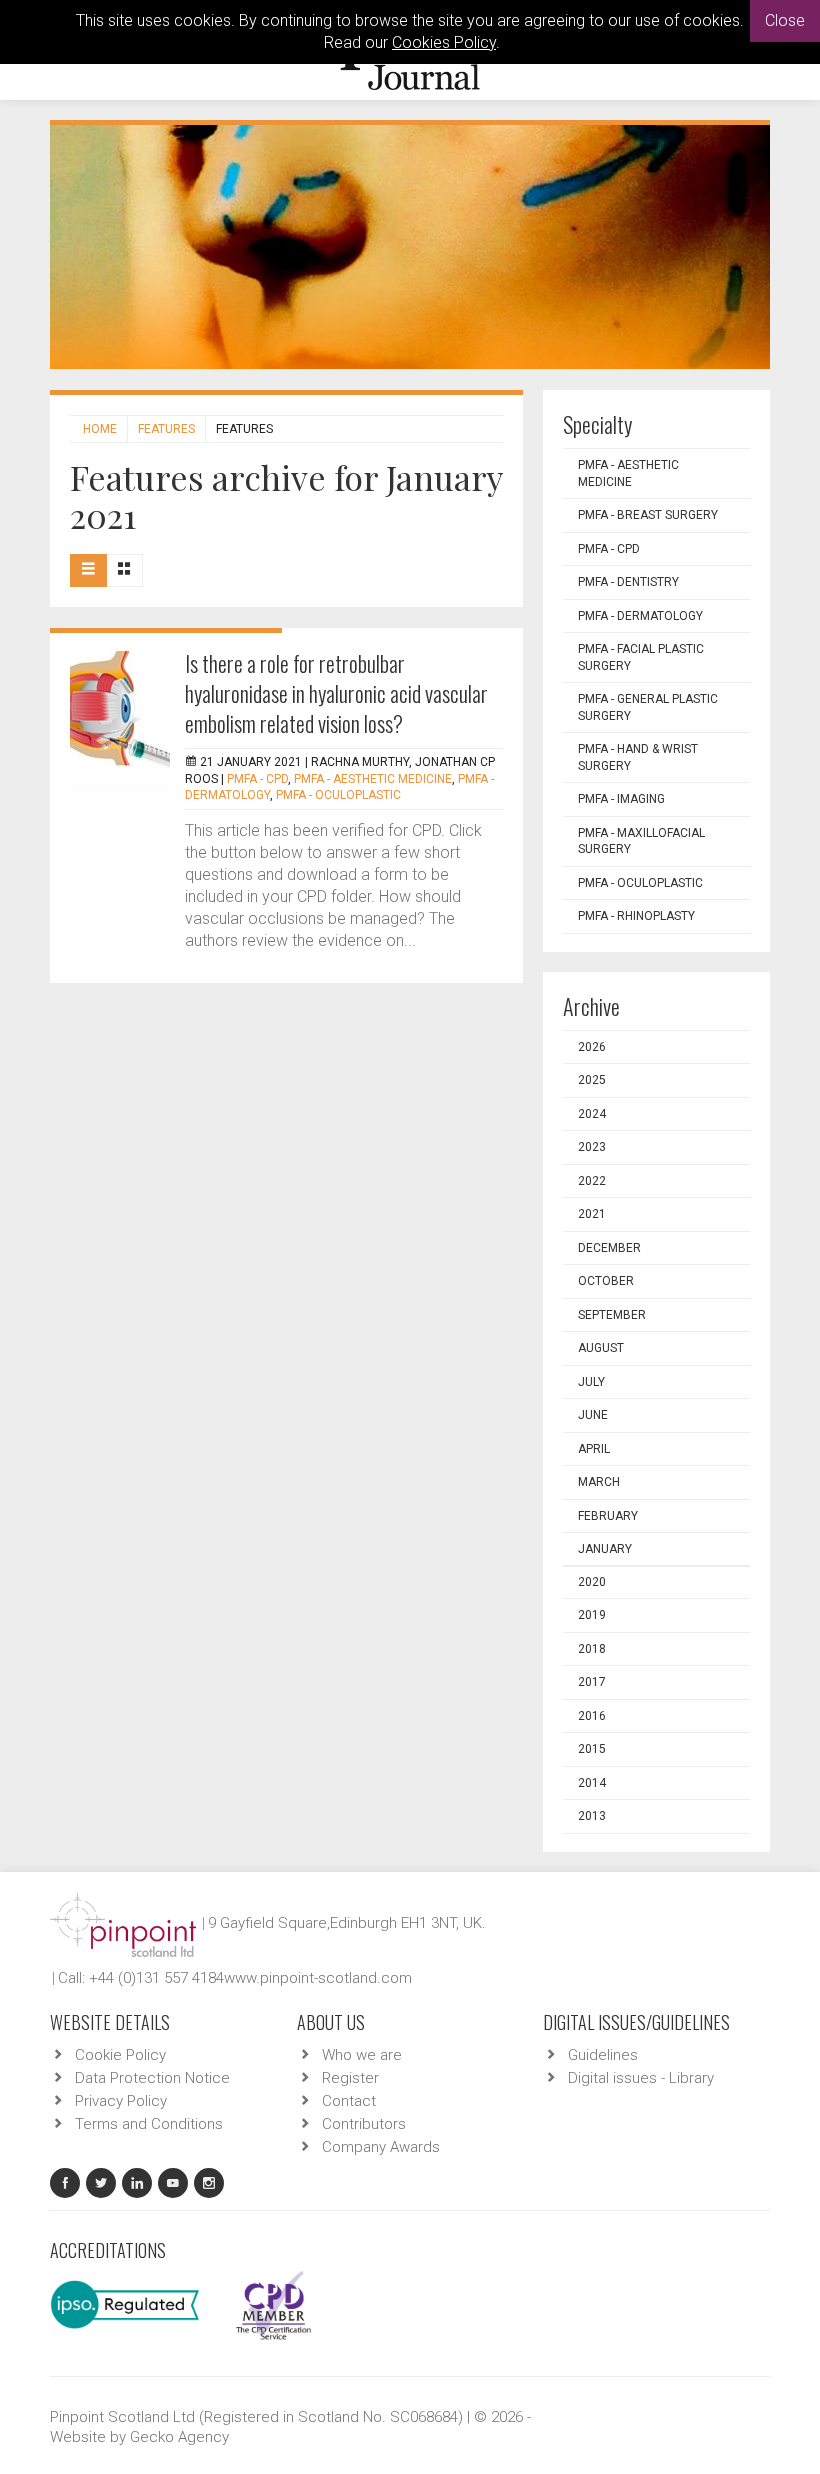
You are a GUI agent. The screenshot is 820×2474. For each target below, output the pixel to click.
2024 (592, 1114)
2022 (592, 1181)
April (594, 1449)
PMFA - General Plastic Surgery (648, 707)
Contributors (364, 2124)
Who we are (362, 2055)
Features (166, 429)
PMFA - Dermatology (640, 616)
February (608, 1516)
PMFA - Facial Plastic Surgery (641, 657)
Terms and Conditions (149, 2124)
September (612, 1315)
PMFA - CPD (257, 779)
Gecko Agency (179, 2437)
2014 (592, 1783)
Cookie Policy (120, 2055)
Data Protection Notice (152, 2078)
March (599, 1482)
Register (350, 2078)
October (606, 1281)
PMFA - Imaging (621, 799)
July (591, 1382)
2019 (592, 1615)
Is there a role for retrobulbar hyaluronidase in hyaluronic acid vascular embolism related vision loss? (336, 693)
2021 (592, 1214)
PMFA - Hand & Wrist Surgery (638, 757)
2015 (592, 1749)
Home (100, 429)
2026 (592, 1047)
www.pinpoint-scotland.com (318, 1978)
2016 (592, 1716)
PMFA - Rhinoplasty (636, 916)
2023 (592, 1147)
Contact (349, 2101)
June (593, 1415)
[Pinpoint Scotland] (123, 1923)
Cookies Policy (444, 42)
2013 (592, 1816)
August (601, 1348)
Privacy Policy (121, 2101)
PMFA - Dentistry (628, 582)
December (609, 1248)
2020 (592, 1582)
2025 (592, 1080)
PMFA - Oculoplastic (338, 795)
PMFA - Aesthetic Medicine (373, 779)
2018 (592, 1649)
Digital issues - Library (641, 2078)
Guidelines (603, 2055)
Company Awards (381, 2147)
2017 (592, 1682)
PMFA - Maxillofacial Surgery (641, 841)
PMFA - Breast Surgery (648, 515)
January (605, 1549)
